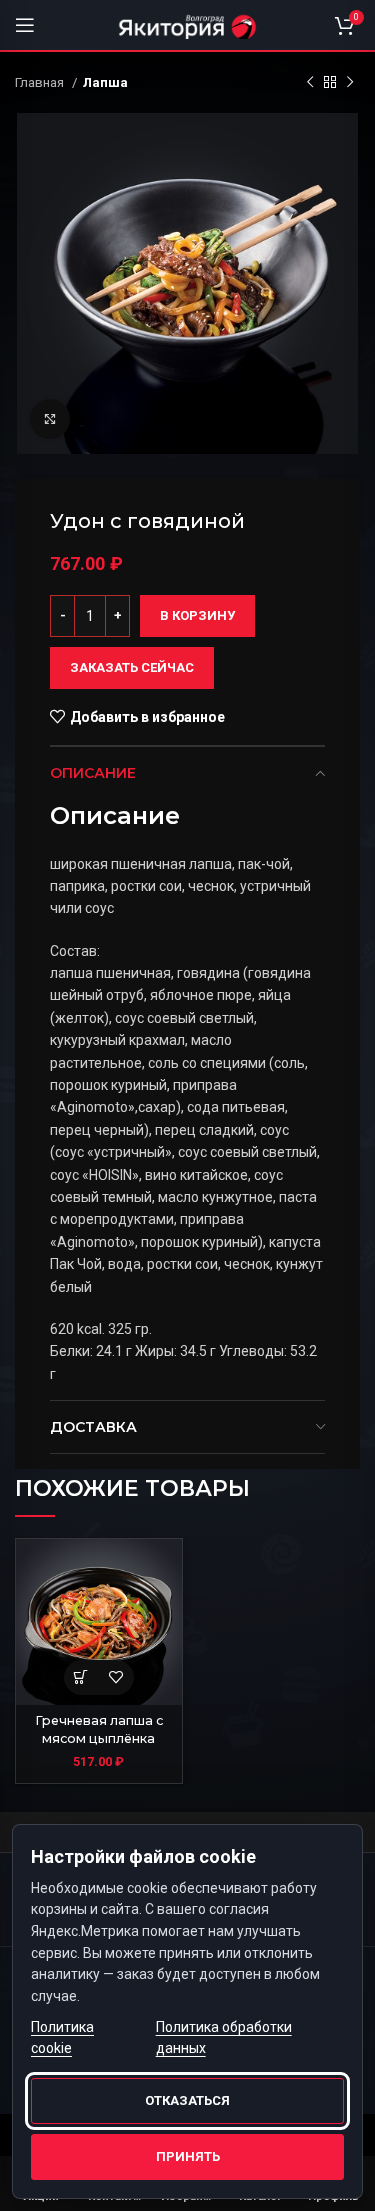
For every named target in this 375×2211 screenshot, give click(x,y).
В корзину (197, 615)
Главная (41, 82)
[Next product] (350, 83)
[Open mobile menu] (25, 25)
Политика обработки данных (224, 2038)
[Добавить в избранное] (116, 1677)
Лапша (105, 82)
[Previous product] (310, 83)
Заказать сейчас (132, 667)
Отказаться (187, 2100)
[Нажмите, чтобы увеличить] (50, 419)
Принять (188, 2156)
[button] (81, 1677)
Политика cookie (62, 2038)
